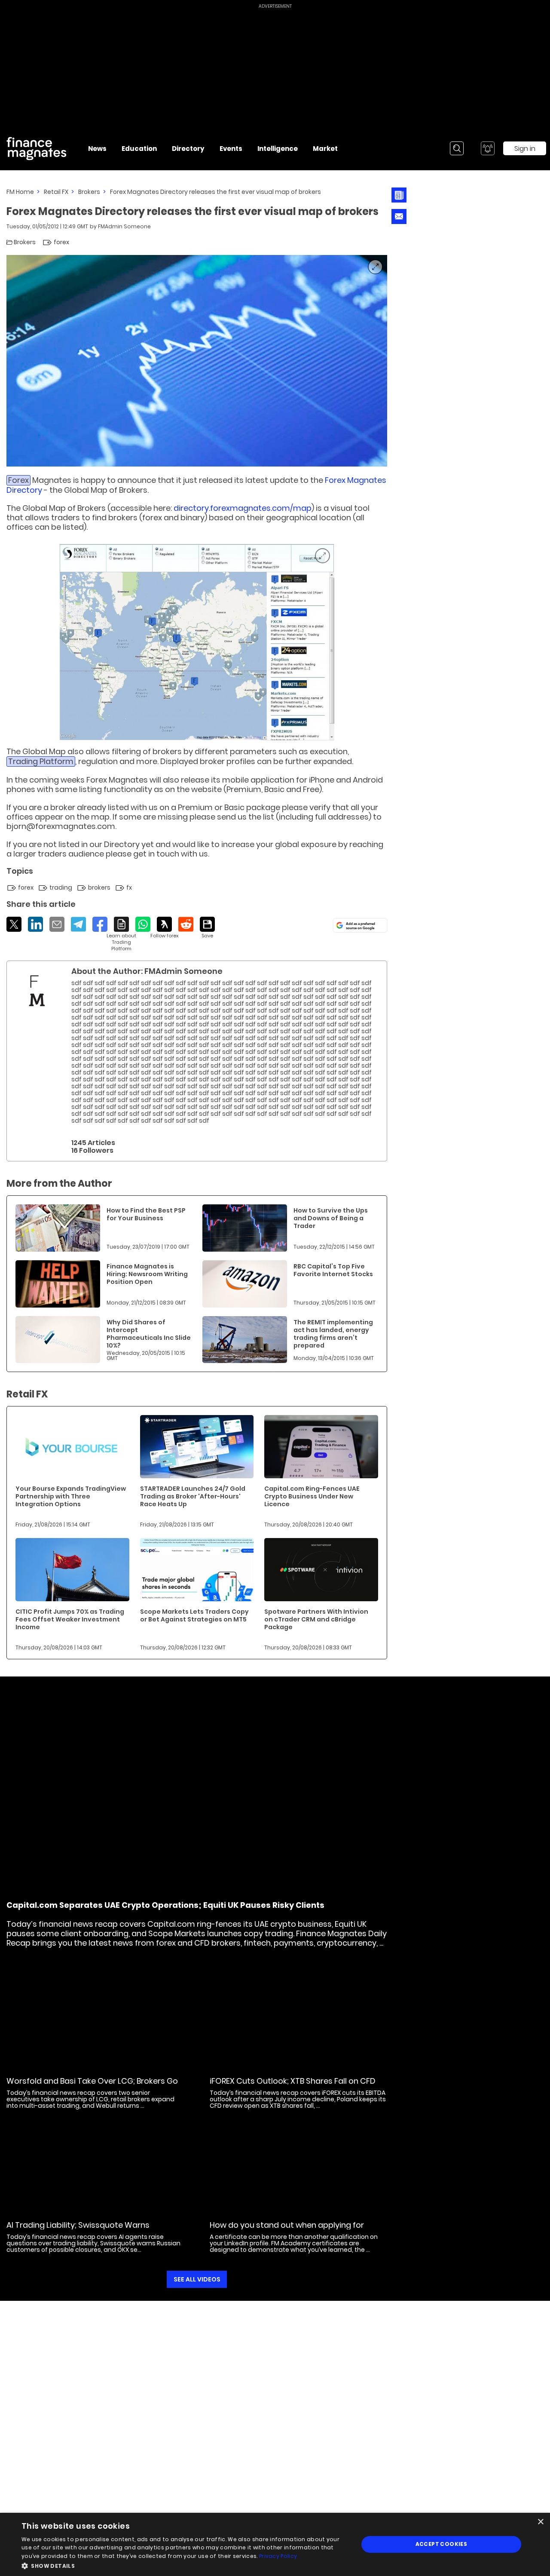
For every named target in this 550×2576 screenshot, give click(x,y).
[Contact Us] (399, 216)
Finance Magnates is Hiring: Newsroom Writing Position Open (147, 1274)
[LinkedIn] (35, 924)
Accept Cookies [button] (442, 2544)
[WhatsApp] (143, 924)
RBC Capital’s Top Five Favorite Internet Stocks (333, 1270)
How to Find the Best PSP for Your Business (146, 1214)
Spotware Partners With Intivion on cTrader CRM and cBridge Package (316, 1619)
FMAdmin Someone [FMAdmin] (124, 226)
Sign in (525, 149)
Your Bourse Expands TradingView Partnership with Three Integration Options (71, 1496)
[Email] (57, 924)
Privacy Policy (278, 2556)
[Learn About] (121, 934)
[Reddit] (186, 924)
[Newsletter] (399, 195)
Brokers (89, 192)
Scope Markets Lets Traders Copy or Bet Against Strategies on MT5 (194, 1615)
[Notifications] (488, 148)
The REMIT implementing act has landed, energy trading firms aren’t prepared (333, 1334)
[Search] (457, 148)
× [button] (540, 2522)
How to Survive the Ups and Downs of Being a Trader (331, 1218)
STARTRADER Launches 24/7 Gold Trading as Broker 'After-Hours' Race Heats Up (193, 1496)
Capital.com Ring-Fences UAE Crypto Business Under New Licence (312, 1496)
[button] (185, 2565)
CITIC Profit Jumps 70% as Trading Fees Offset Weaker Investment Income (70, 1619)
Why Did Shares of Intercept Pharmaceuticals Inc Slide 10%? (149, 1334)
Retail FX (56, 192)
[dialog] (275, 2544)
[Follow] (164, 928)
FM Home (20, 192)
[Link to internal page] (37, 991)
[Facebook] (100, 924)
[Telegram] (78, 924)
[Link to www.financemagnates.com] (58, 1228)
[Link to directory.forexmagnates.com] (197, 642)
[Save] (207, 928)
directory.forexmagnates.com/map (243, 508)
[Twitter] (14, 924)
